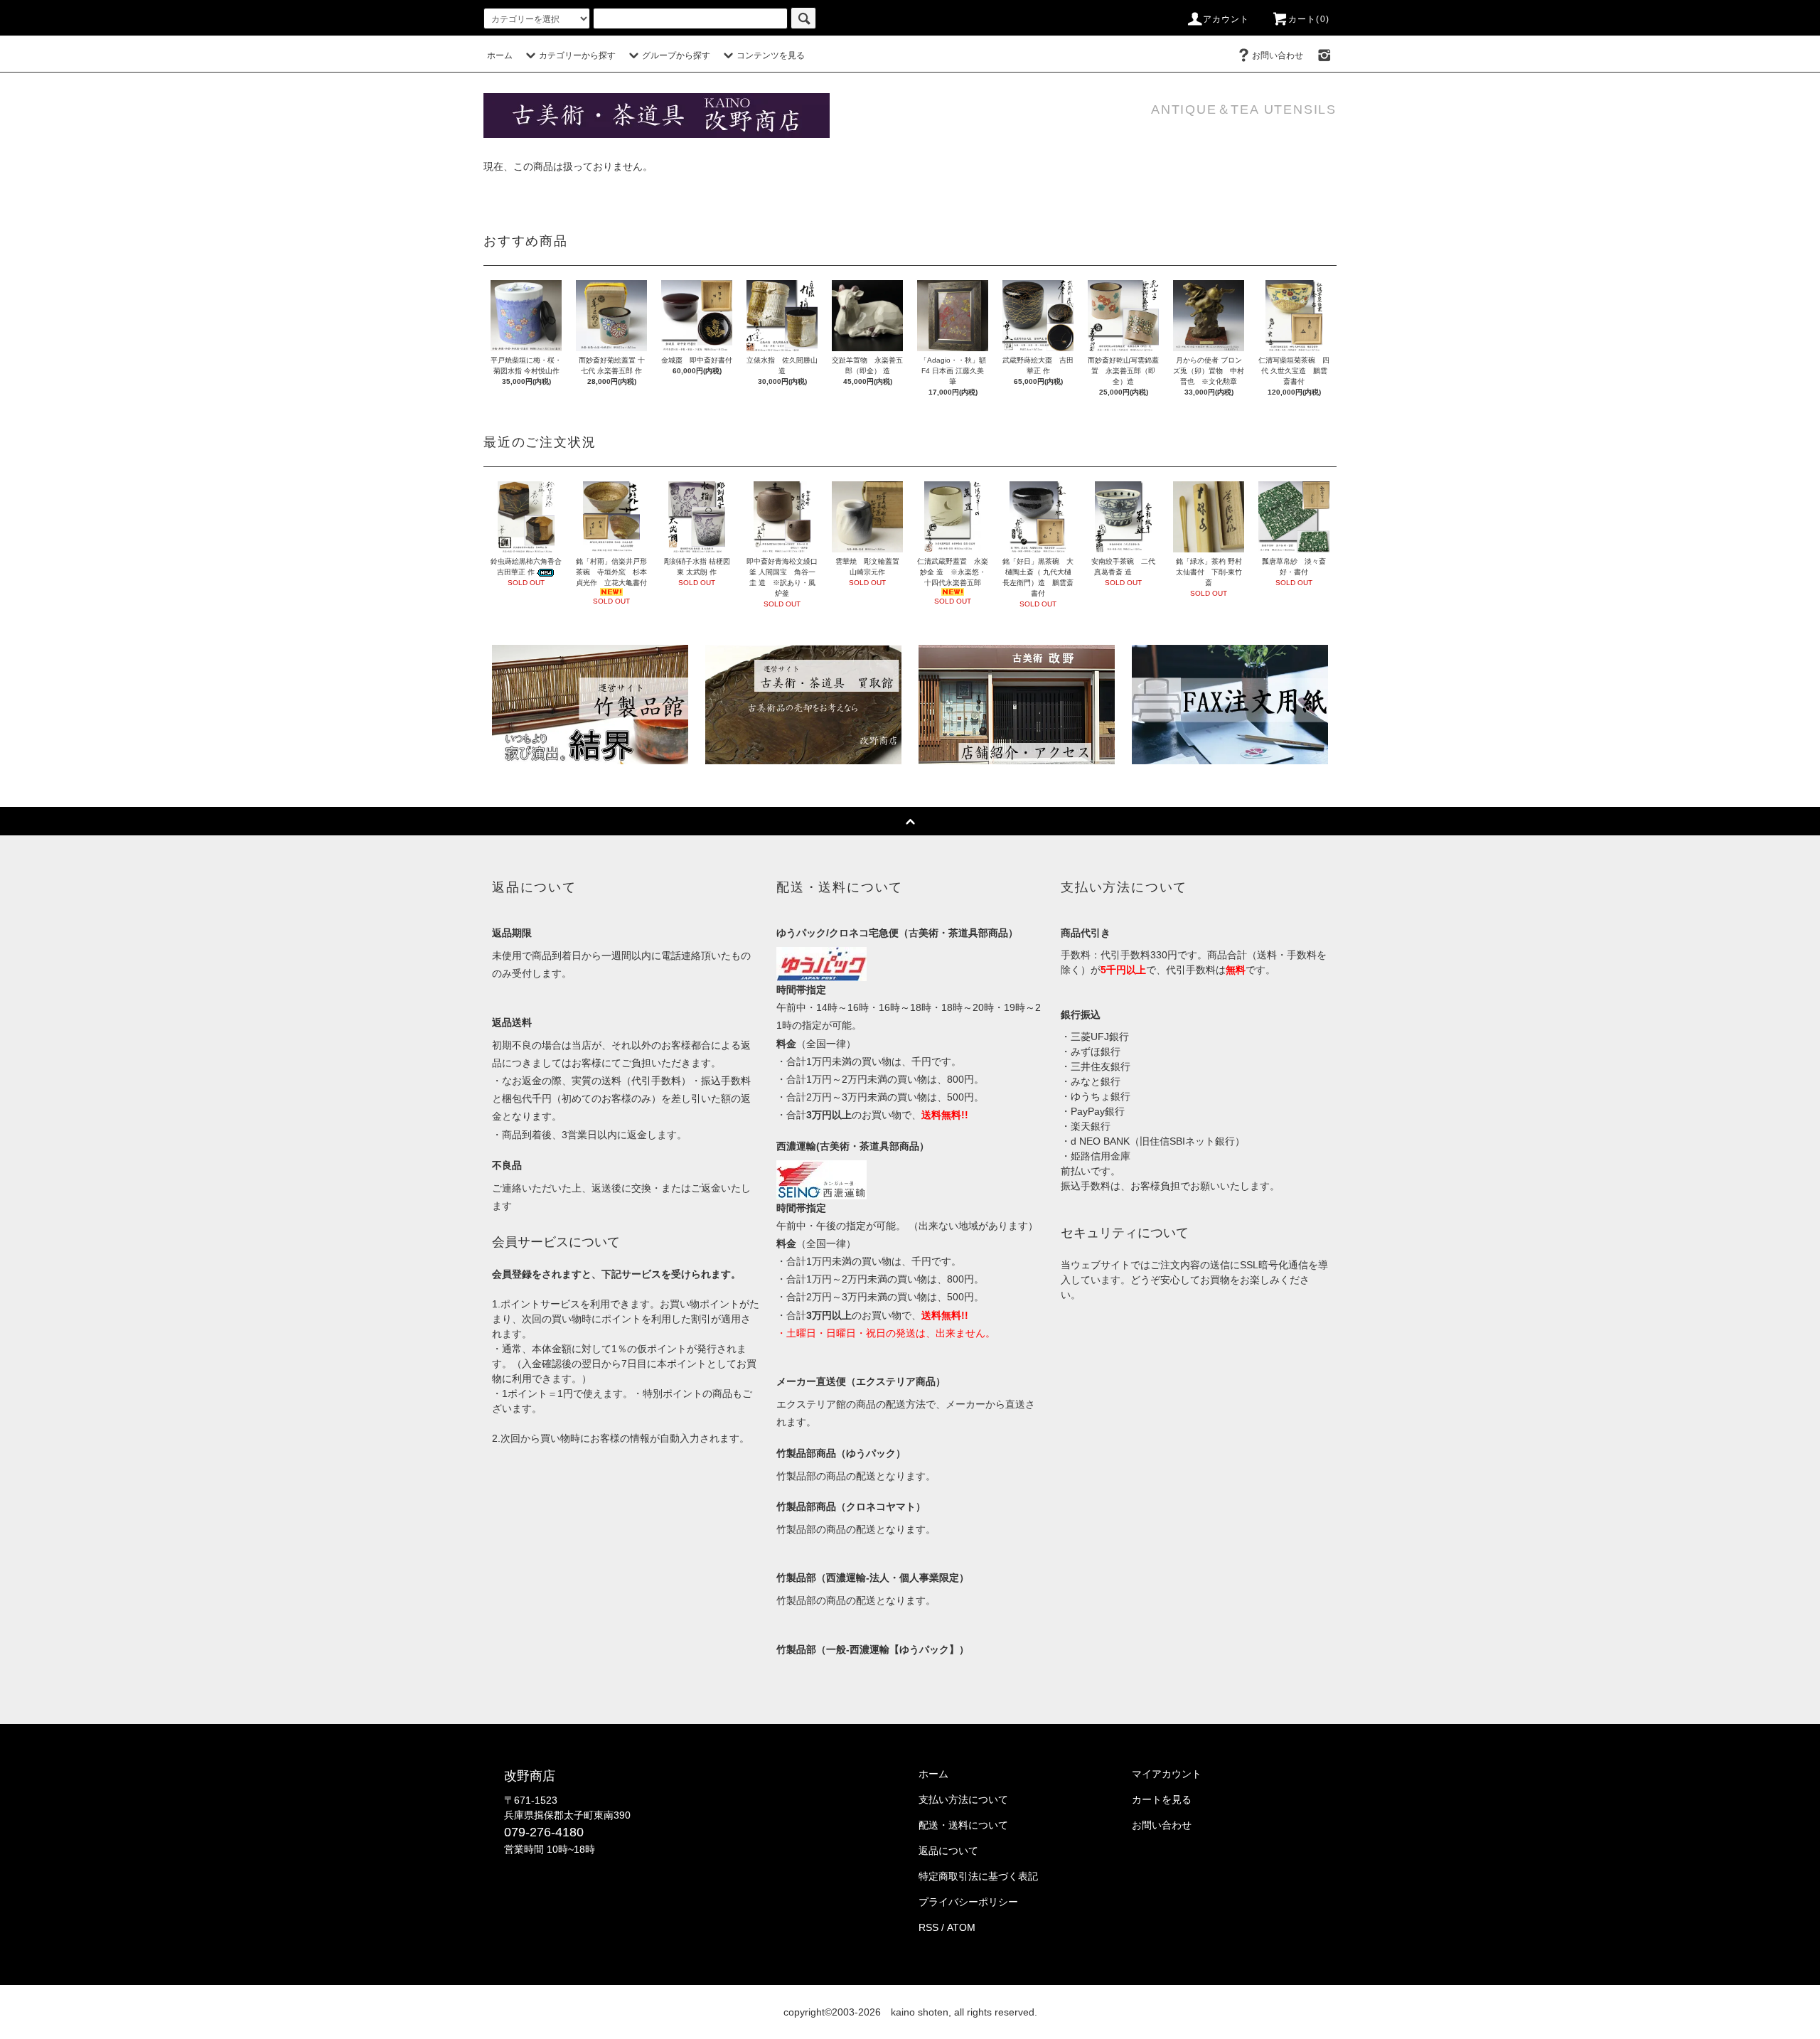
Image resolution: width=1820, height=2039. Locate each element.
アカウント (1226, 19)
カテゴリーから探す (577, 55)
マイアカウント (1167, 1774)
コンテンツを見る (771, 55)
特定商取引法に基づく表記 (978, 1876)
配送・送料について (963, 1825)
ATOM (961, 1927)
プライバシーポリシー (968, 1902)
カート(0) (1309, 19)
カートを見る (1162, 1799)
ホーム (500, 55)
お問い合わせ (1278, 55)
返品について (948, 1851)
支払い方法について (963, 1799)
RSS (928, 1927)
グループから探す (676, 55)
